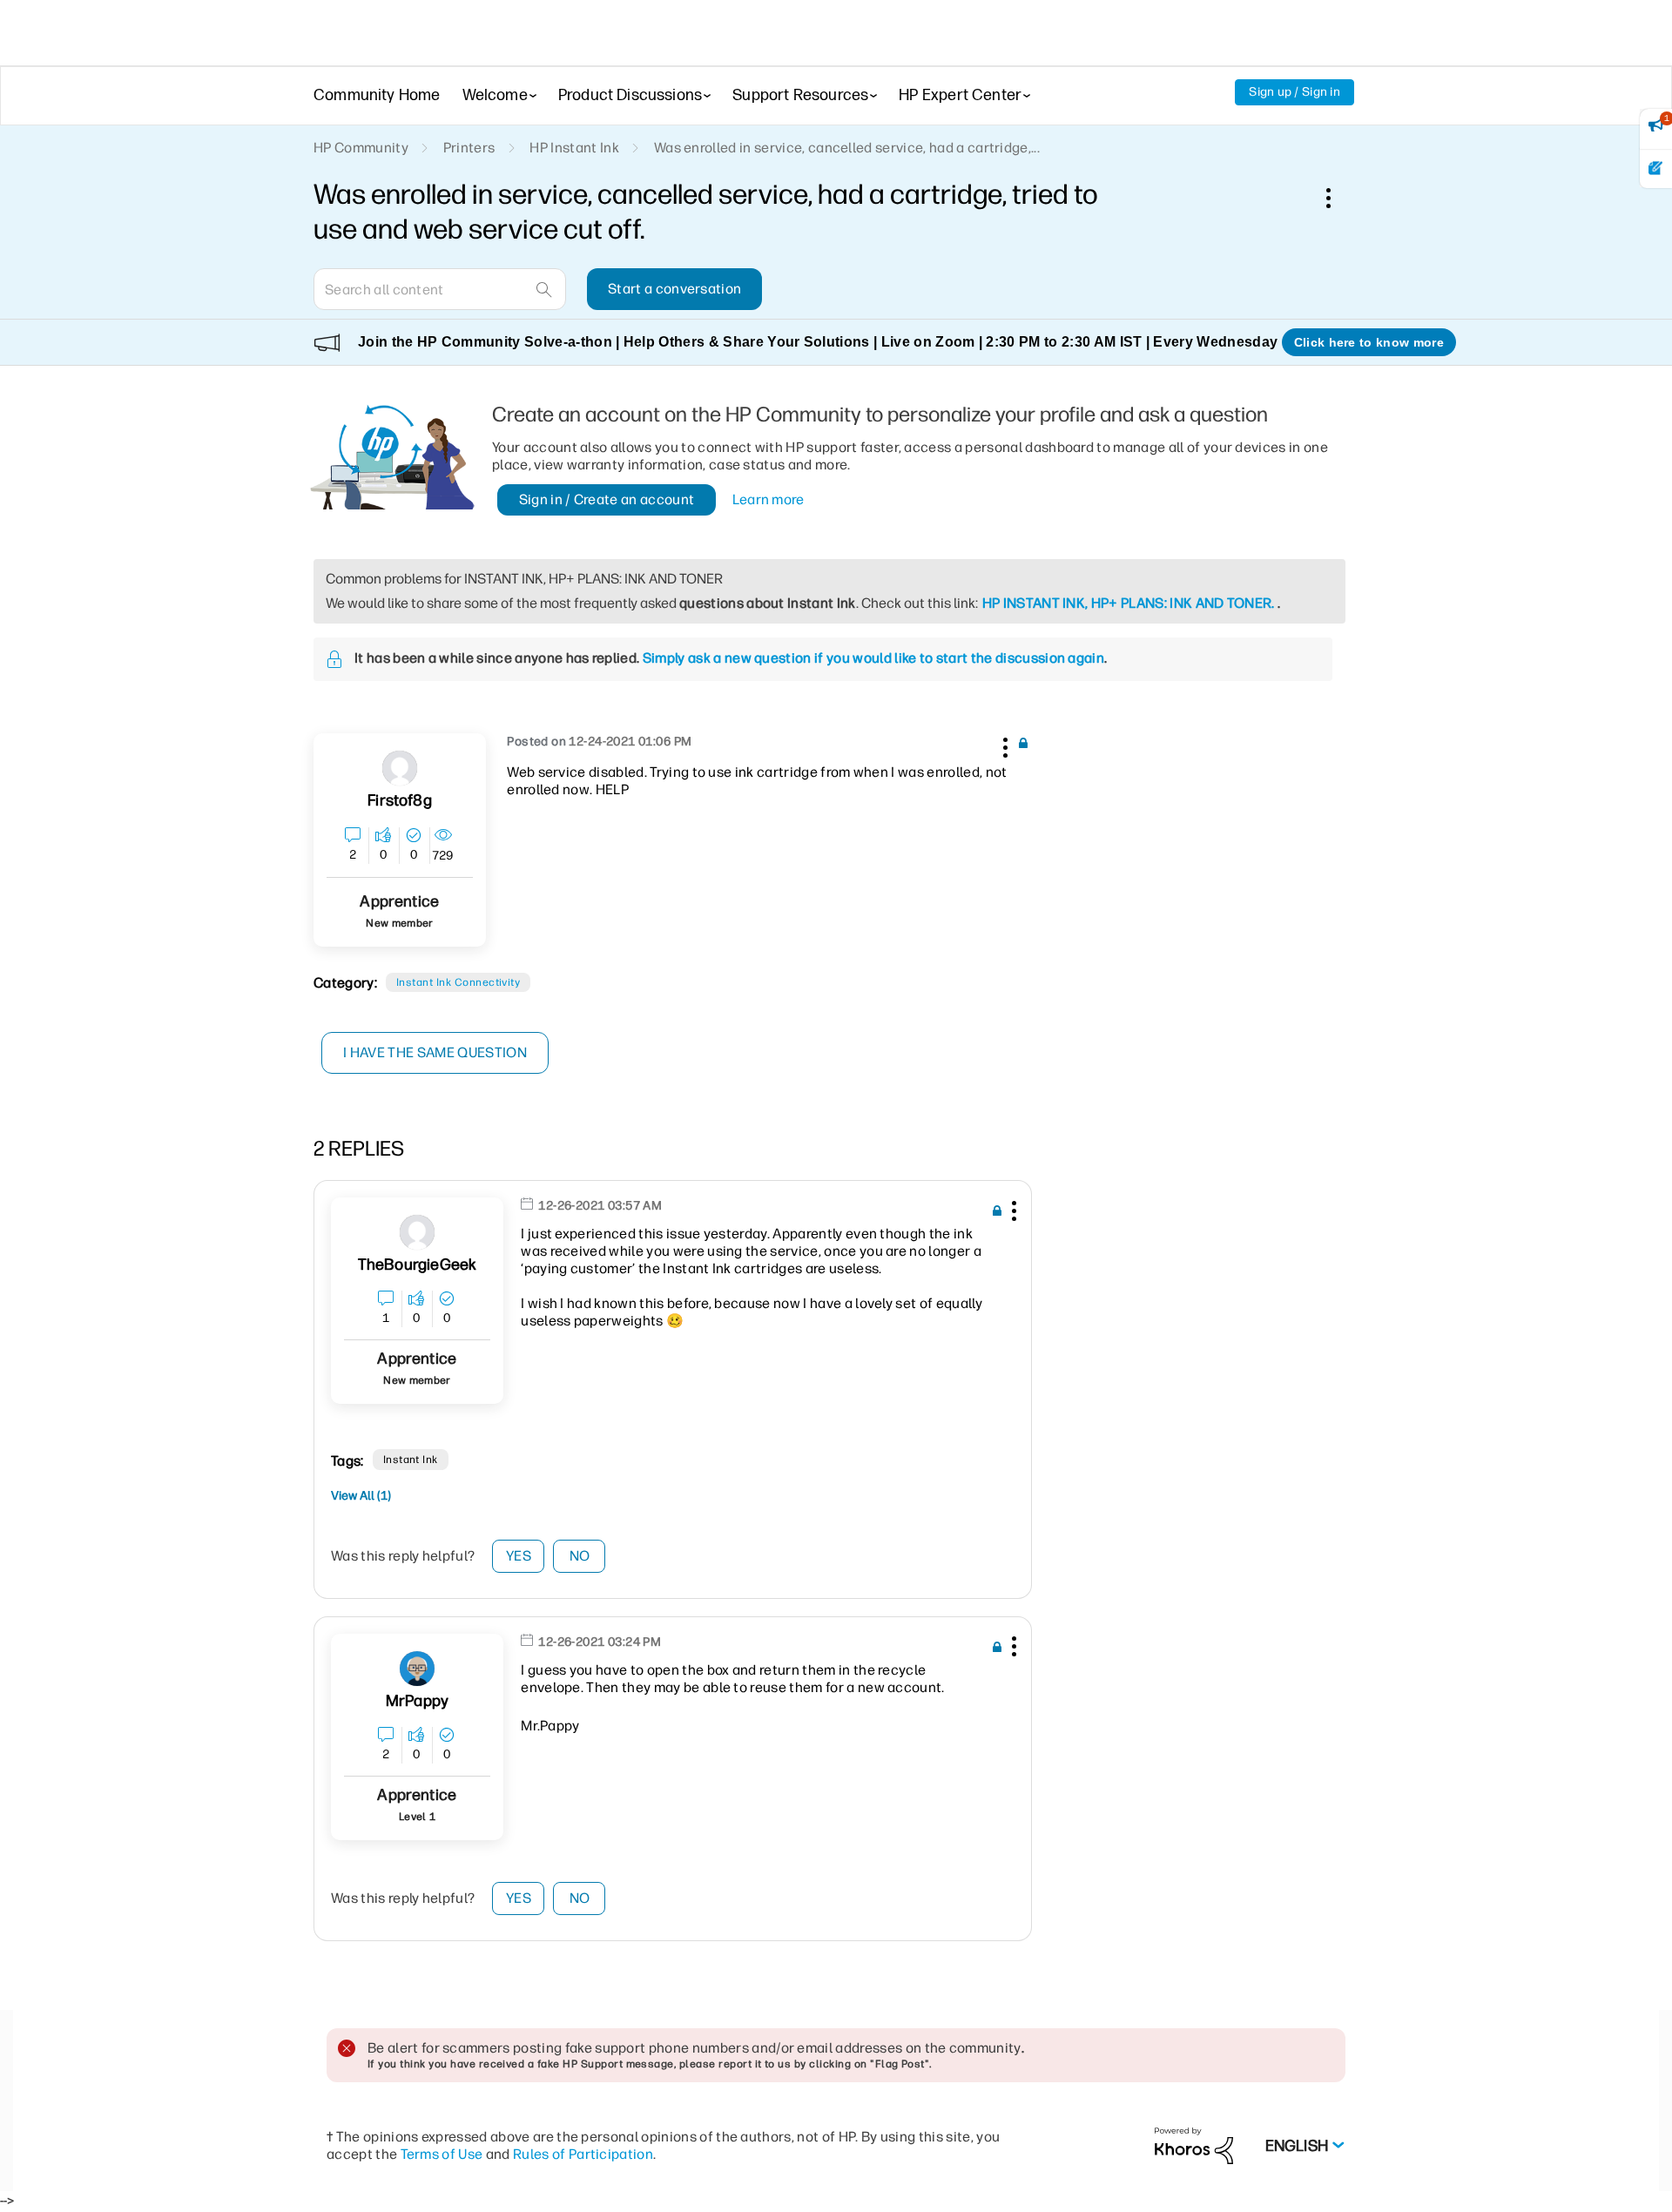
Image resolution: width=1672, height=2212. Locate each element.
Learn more (769, 499)
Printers (469, 148)
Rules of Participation (583, 2154)
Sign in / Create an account (607, 499)
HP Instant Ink (574, 148)
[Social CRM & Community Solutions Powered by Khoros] (1194, 2145)
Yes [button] (519, 1556)
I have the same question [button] (435, 1052)
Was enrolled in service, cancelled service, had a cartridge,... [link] (847, 148)
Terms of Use (442, 2154)
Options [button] (1338, 198)
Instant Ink (411, 1460)
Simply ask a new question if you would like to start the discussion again (873, 658)
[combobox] (440, 289)
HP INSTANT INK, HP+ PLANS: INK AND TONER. (1129, 603)
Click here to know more (1369, 342)
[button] (1003, 745)
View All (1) (361, 1496)
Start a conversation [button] (674, 289)
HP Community (361, 148)
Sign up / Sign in (1294, 92)
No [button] (580, 1556)
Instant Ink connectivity (458, 982)
